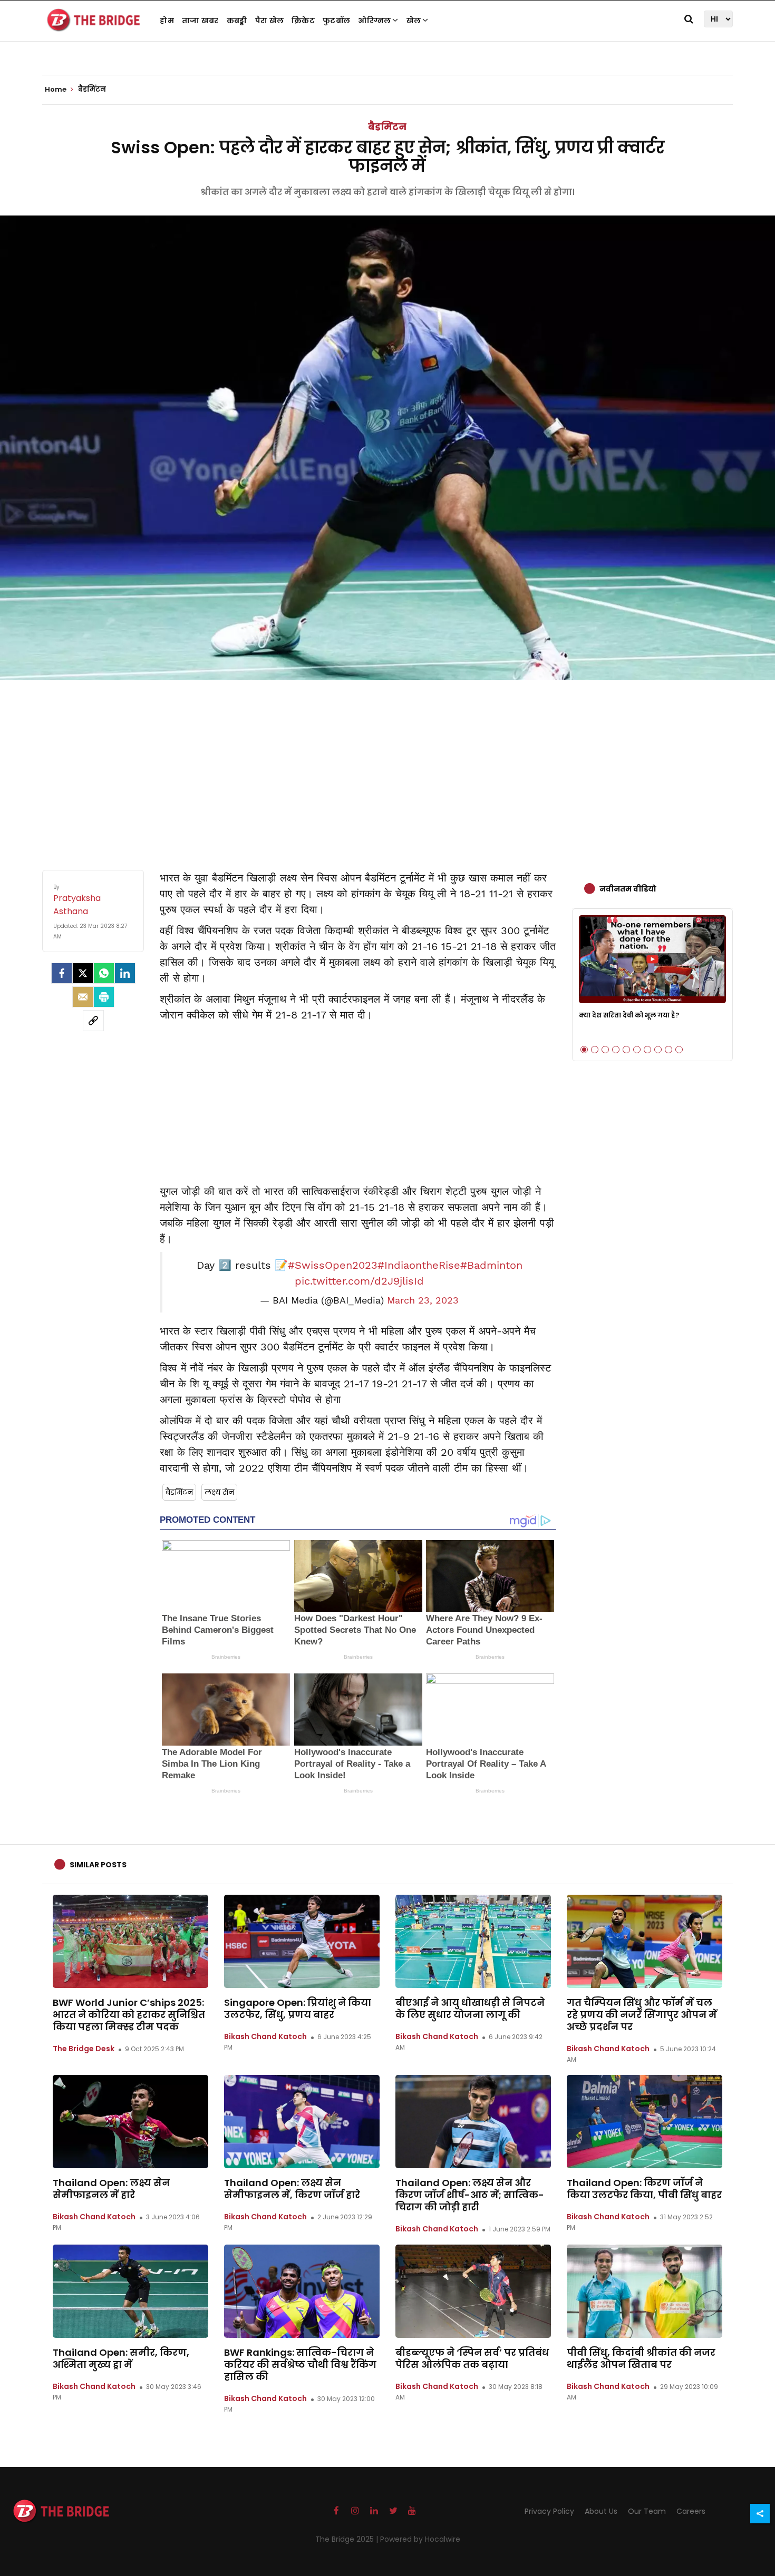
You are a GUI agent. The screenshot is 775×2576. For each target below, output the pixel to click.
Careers (691, 2511)
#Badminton (491, 1265)
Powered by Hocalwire (420, 2539)
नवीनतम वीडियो (628, 889)
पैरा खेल (270, 21)
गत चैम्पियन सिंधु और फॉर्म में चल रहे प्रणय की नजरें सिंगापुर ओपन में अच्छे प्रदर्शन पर (642, 2015)
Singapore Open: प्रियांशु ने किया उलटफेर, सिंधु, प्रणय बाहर (298, 2009)
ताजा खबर (200, 21)
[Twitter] (83, 973)
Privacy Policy (549, 2511)
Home (56, 90)
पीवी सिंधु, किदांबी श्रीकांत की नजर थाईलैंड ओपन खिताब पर (641, 2358)
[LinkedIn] (125, 973)
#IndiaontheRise (419, 1265)
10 (679, 1050)
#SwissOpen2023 (333, 1265)
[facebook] (62, 973)
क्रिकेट (303, 21)
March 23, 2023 (423, 1300)
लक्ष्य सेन (219, 1492)
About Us (601, 2511)
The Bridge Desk (84, 2049)
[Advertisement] (387, 765)
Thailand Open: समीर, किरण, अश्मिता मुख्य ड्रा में (121, 2358)
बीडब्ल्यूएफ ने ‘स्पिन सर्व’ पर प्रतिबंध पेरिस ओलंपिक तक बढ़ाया (472, 2358)
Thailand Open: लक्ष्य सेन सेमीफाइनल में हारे (111, 2189)
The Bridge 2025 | (348, 2539)
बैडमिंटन (387, 127)
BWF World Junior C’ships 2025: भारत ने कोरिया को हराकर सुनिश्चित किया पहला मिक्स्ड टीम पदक (129, 2015)
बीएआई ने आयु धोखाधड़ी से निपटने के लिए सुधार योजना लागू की (470, 2009)
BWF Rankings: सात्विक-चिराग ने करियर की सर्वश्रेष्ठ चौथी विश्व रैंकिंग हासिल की (300, 2364)
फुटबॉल (336, 21)
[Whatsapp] (104, 973)
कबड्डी (237, 21)
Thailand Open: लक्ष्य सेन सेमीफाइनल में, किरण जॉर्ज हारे (292, 2189)
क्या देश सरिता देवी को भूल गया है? (629, 1015)
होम (167, 21)
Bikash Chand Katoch (265, 2036)
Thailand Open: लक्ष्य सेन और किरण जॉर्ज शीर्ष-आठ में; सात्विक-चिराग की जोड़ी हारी (470, 2195)
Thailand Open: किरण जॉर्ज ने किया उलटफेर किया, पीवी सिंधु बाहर (644, 2189)
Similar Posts (98, 1865)
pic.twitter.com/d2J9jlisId (359, 1281)
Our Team (647, 2511)
